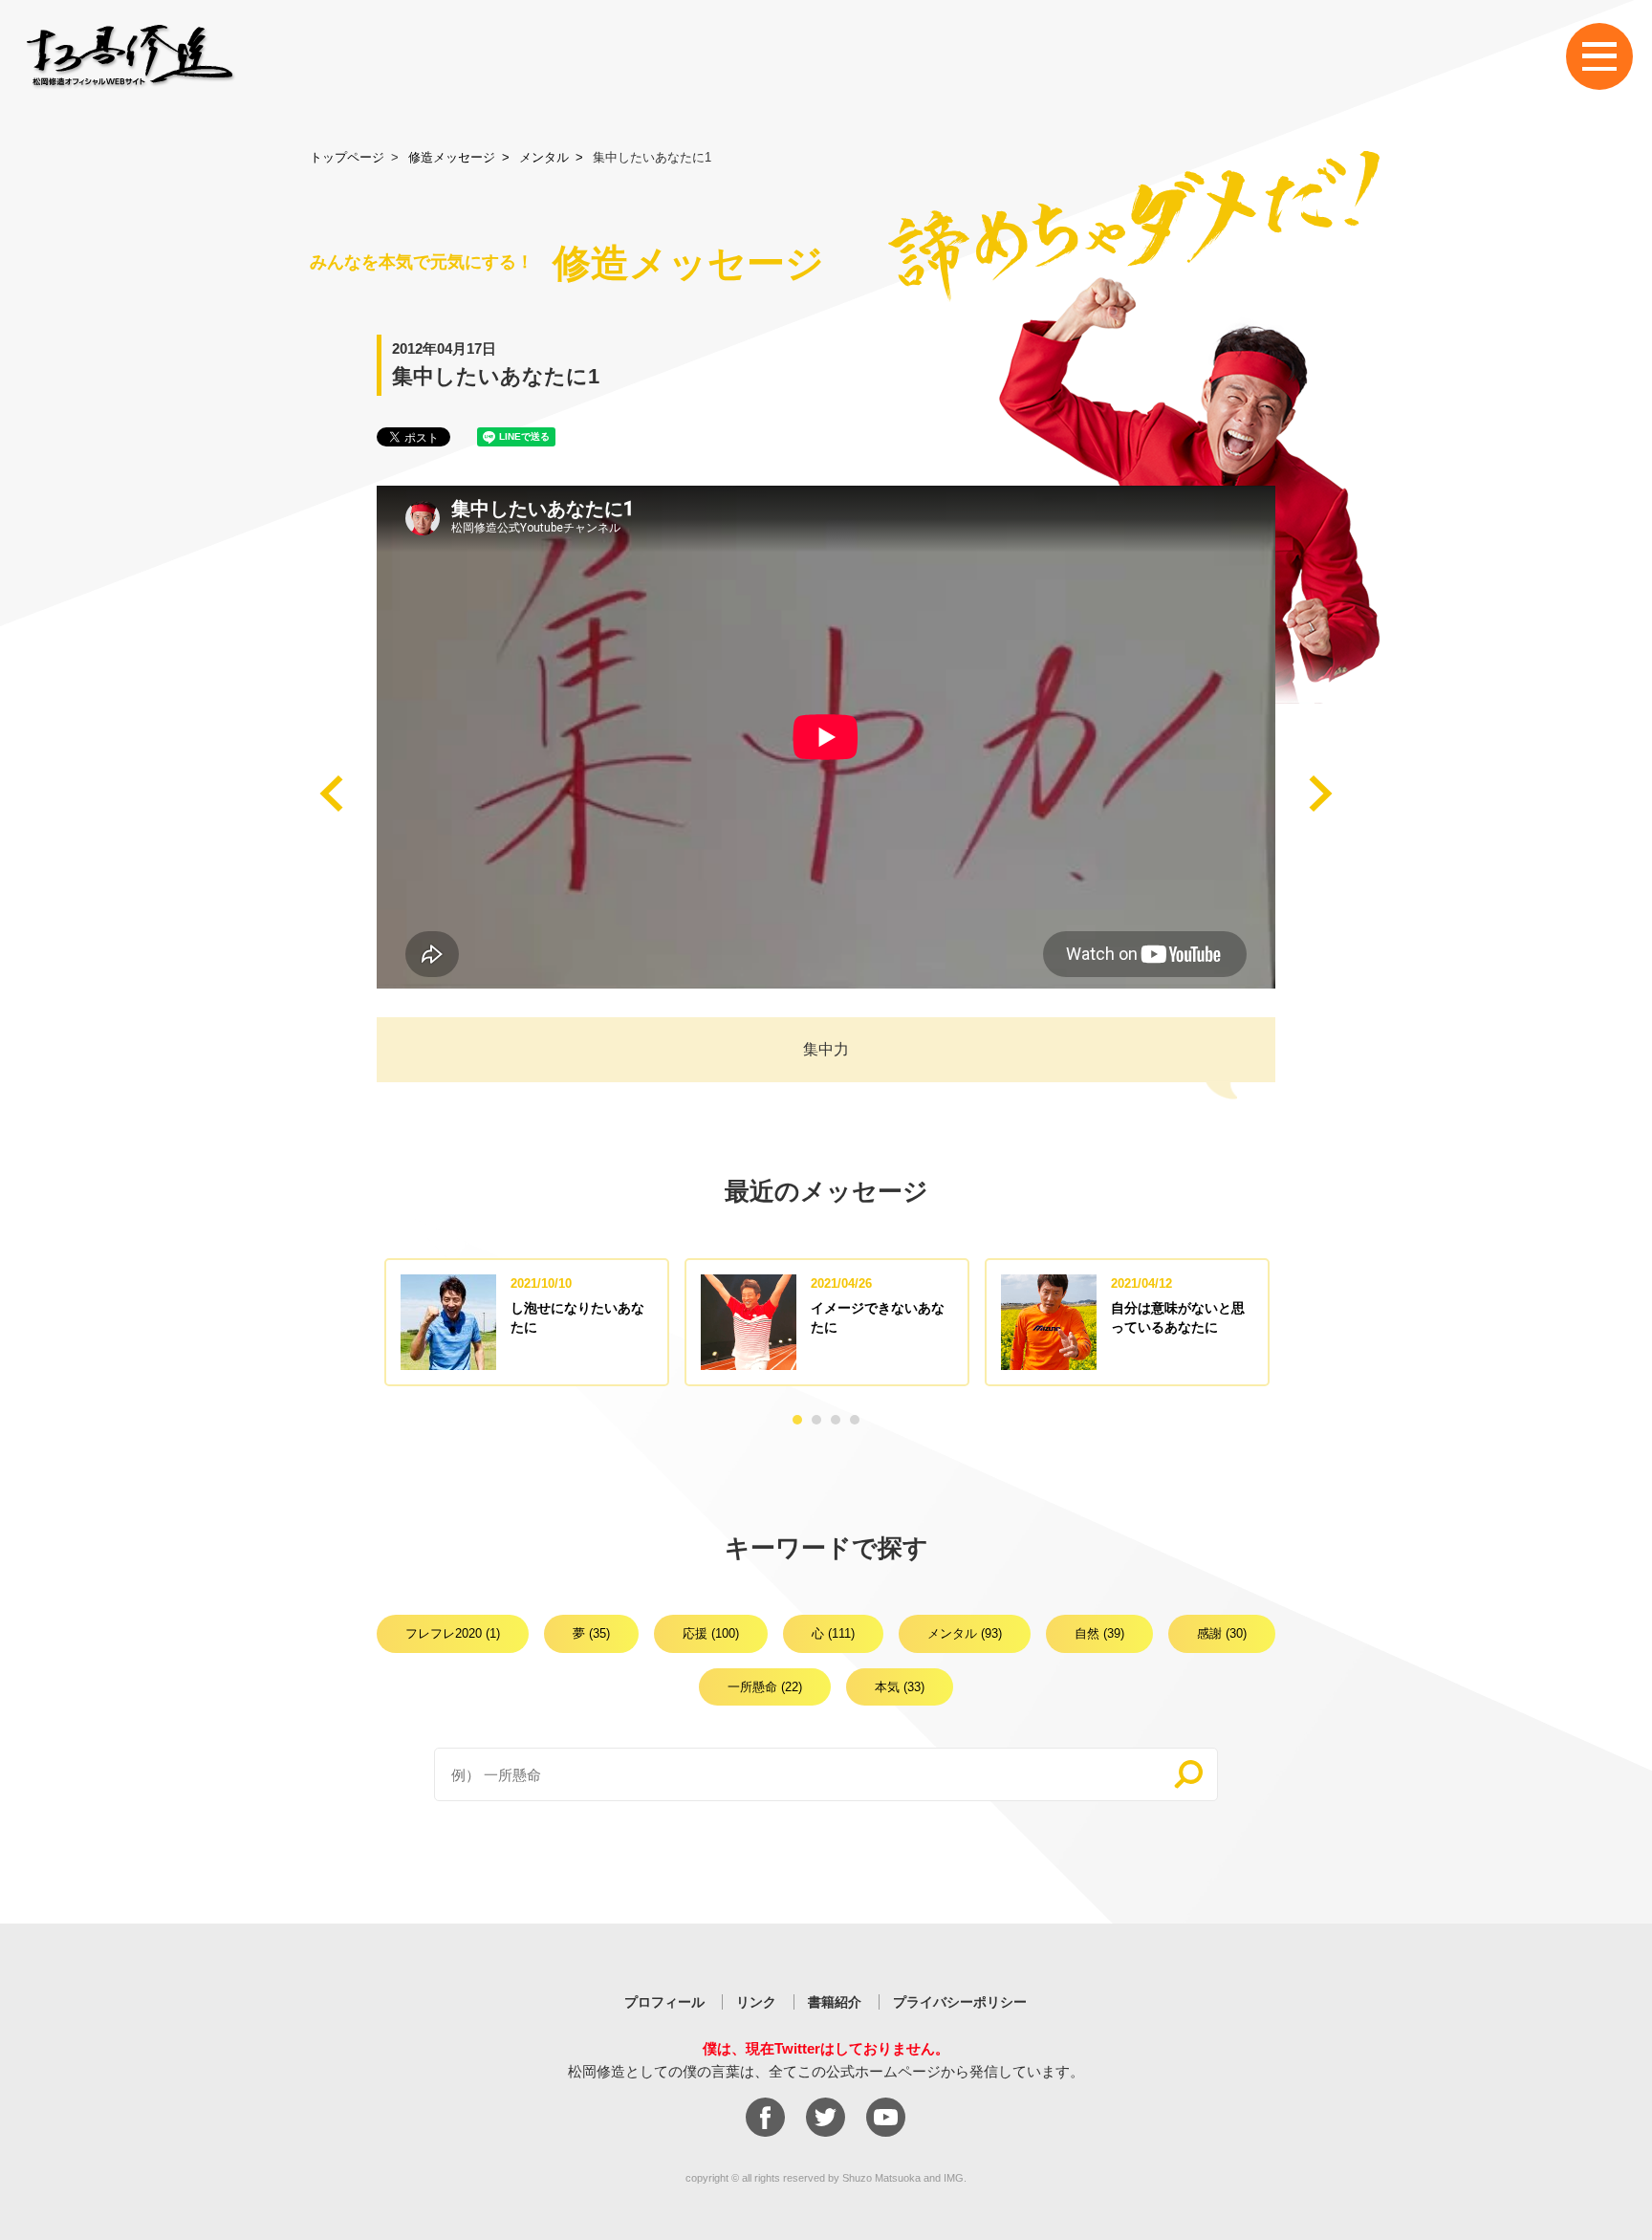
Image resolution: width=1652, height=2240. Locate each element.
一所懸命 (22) (765, 1687)
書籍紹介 (835, 2002)
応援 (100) (711, 1633)
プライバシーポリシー (960, 2002)
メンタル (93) (965, 1633)
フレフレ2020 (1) (453, 1633)
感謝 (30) (1222, 1633)
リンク (756, 2002)
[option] (527, 1322)
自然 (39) (1099, 1633)
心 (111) (833, 1633)
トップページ (347, 157)
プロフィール (664, 2002)
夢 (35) (591, 1633)
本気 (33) (900, 1687)
